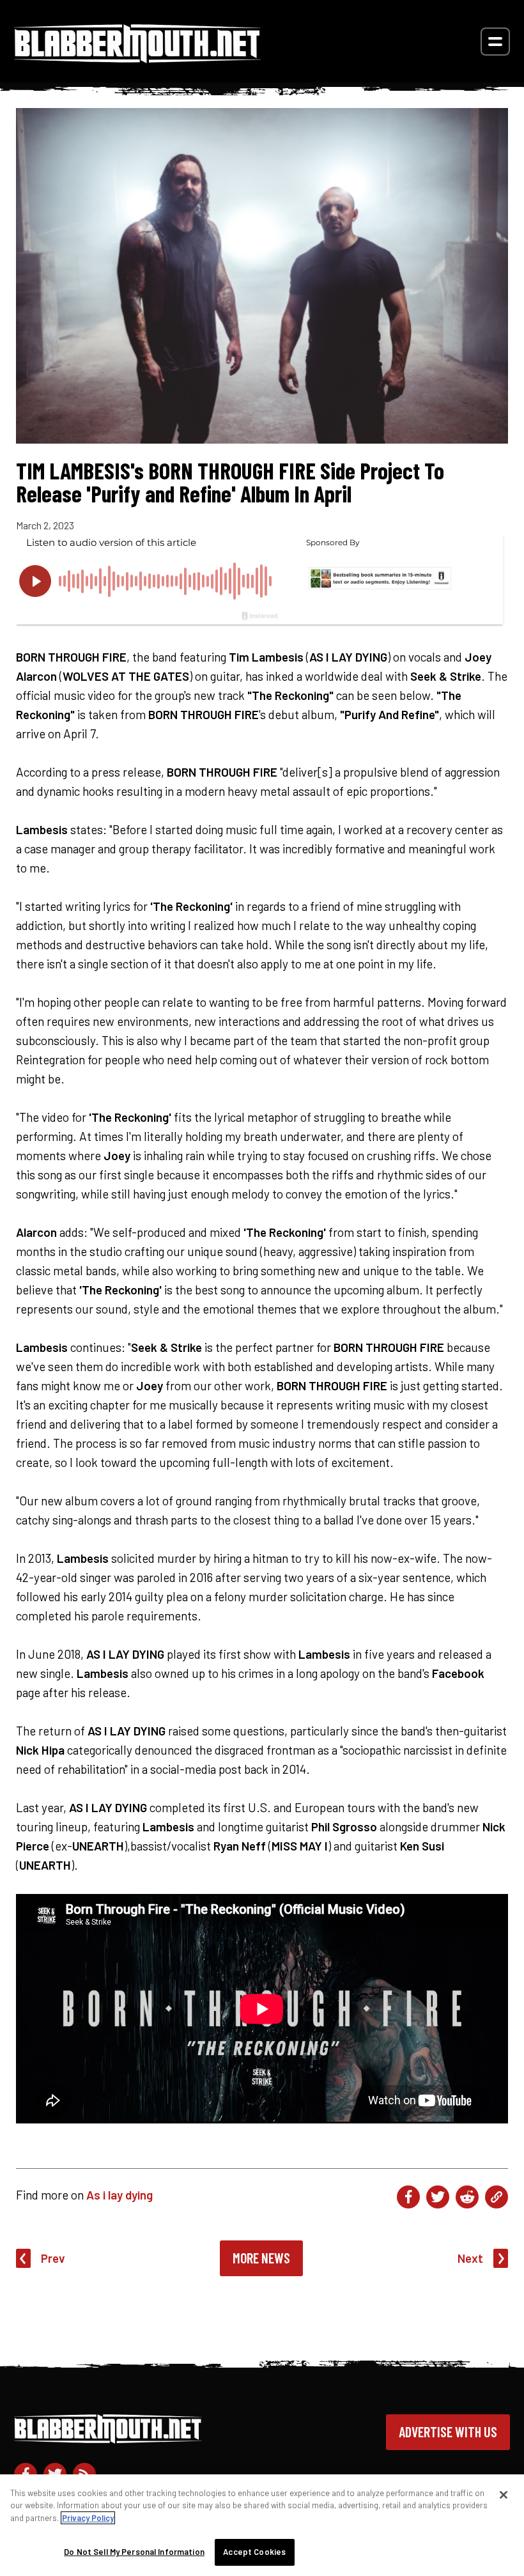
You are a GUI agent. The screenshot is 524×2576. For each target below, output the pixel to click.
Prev (53, 2258)
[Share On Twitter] (438, 2197)
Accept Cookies (254, 2552)
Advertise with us (448, 2432)
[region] (262, 2525)
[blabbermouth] (137, 58)
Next (470, 2258)
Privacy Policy (88, 2518)
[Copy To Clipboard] (497, 2197)
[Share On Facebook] (408, 2197)
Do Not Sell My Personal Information (134, 2552)
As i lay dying (119, 2195)
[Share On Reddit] (467, 2197)
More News (261, 2258)
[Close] (504, 2495)
